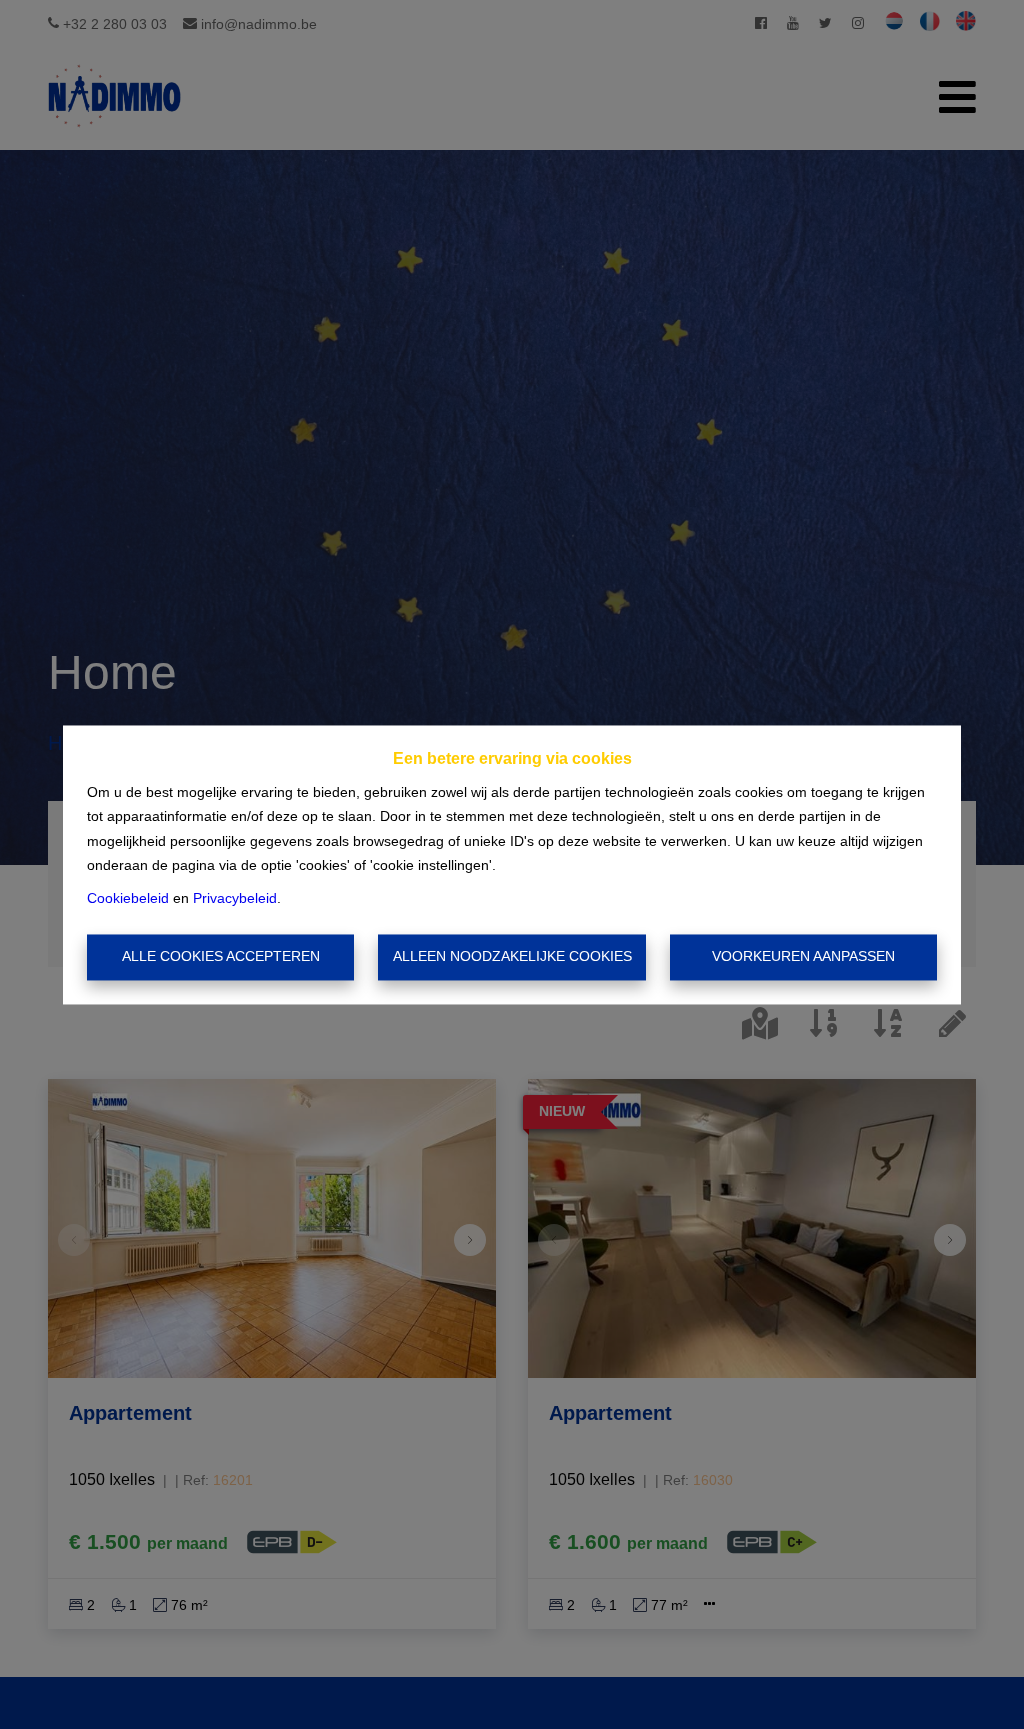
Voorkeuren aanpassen (803, 957)
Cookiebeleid (128, 898)
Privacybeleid (235, 898)
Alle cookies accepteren (221, 957)
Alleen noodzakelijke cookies (512, 957)
